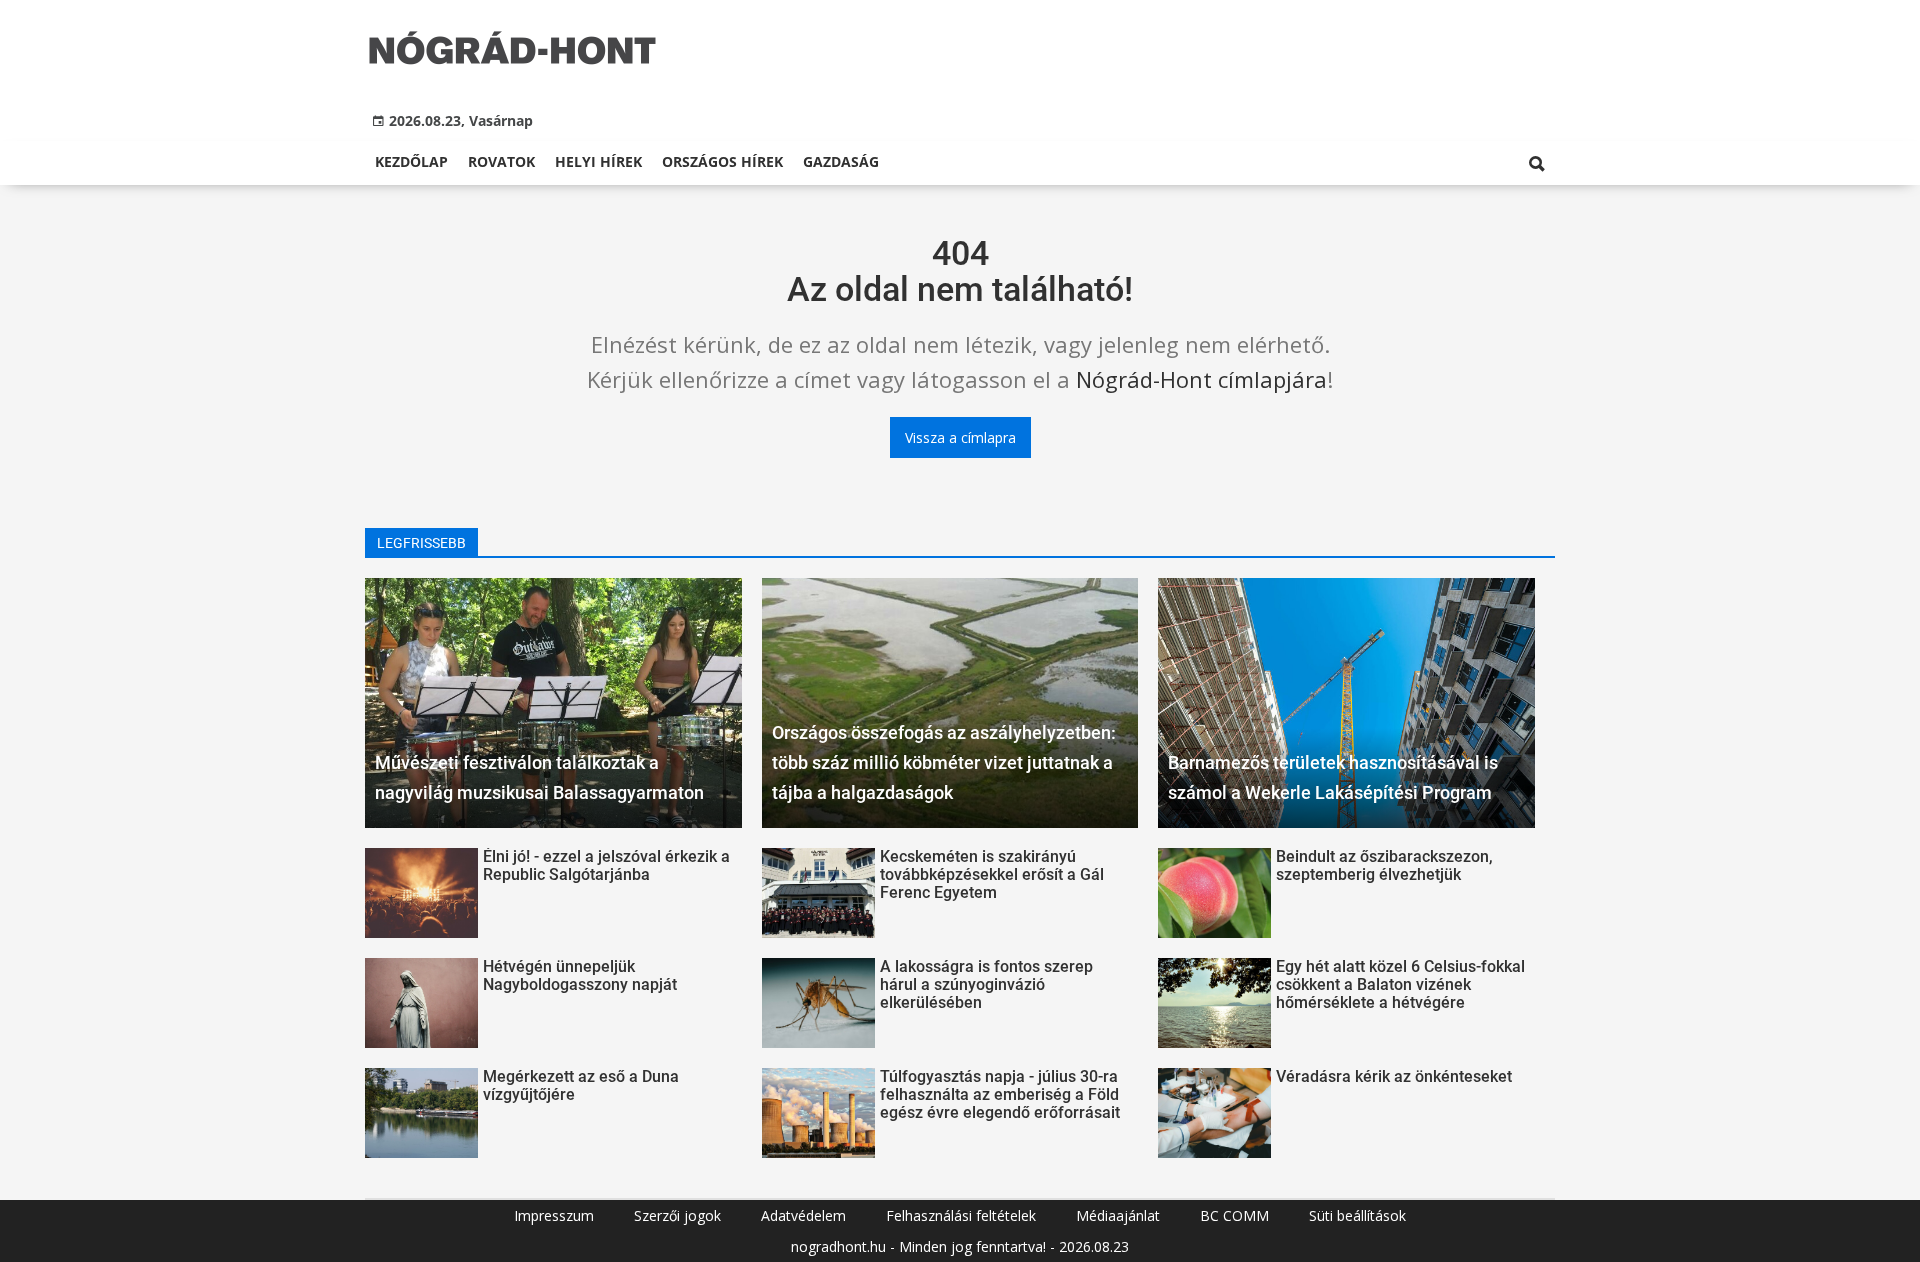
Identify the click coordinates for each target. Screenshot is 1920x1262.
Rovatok (501, 161)
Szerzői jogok (677, 1215)
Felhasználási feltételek (961, 1215)
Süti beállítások (1357, 1215)
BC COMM (1234, 1215)
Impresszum (554, 1215)
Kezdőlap (411, 161)
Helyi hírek (598, 161)
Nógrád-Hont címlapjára (1201, 379)
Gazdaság (841, 161)
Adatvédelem (803, 1215)
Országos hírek (722, 161)
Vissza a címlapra (960, 437)
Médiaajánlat (1118, 1215)
